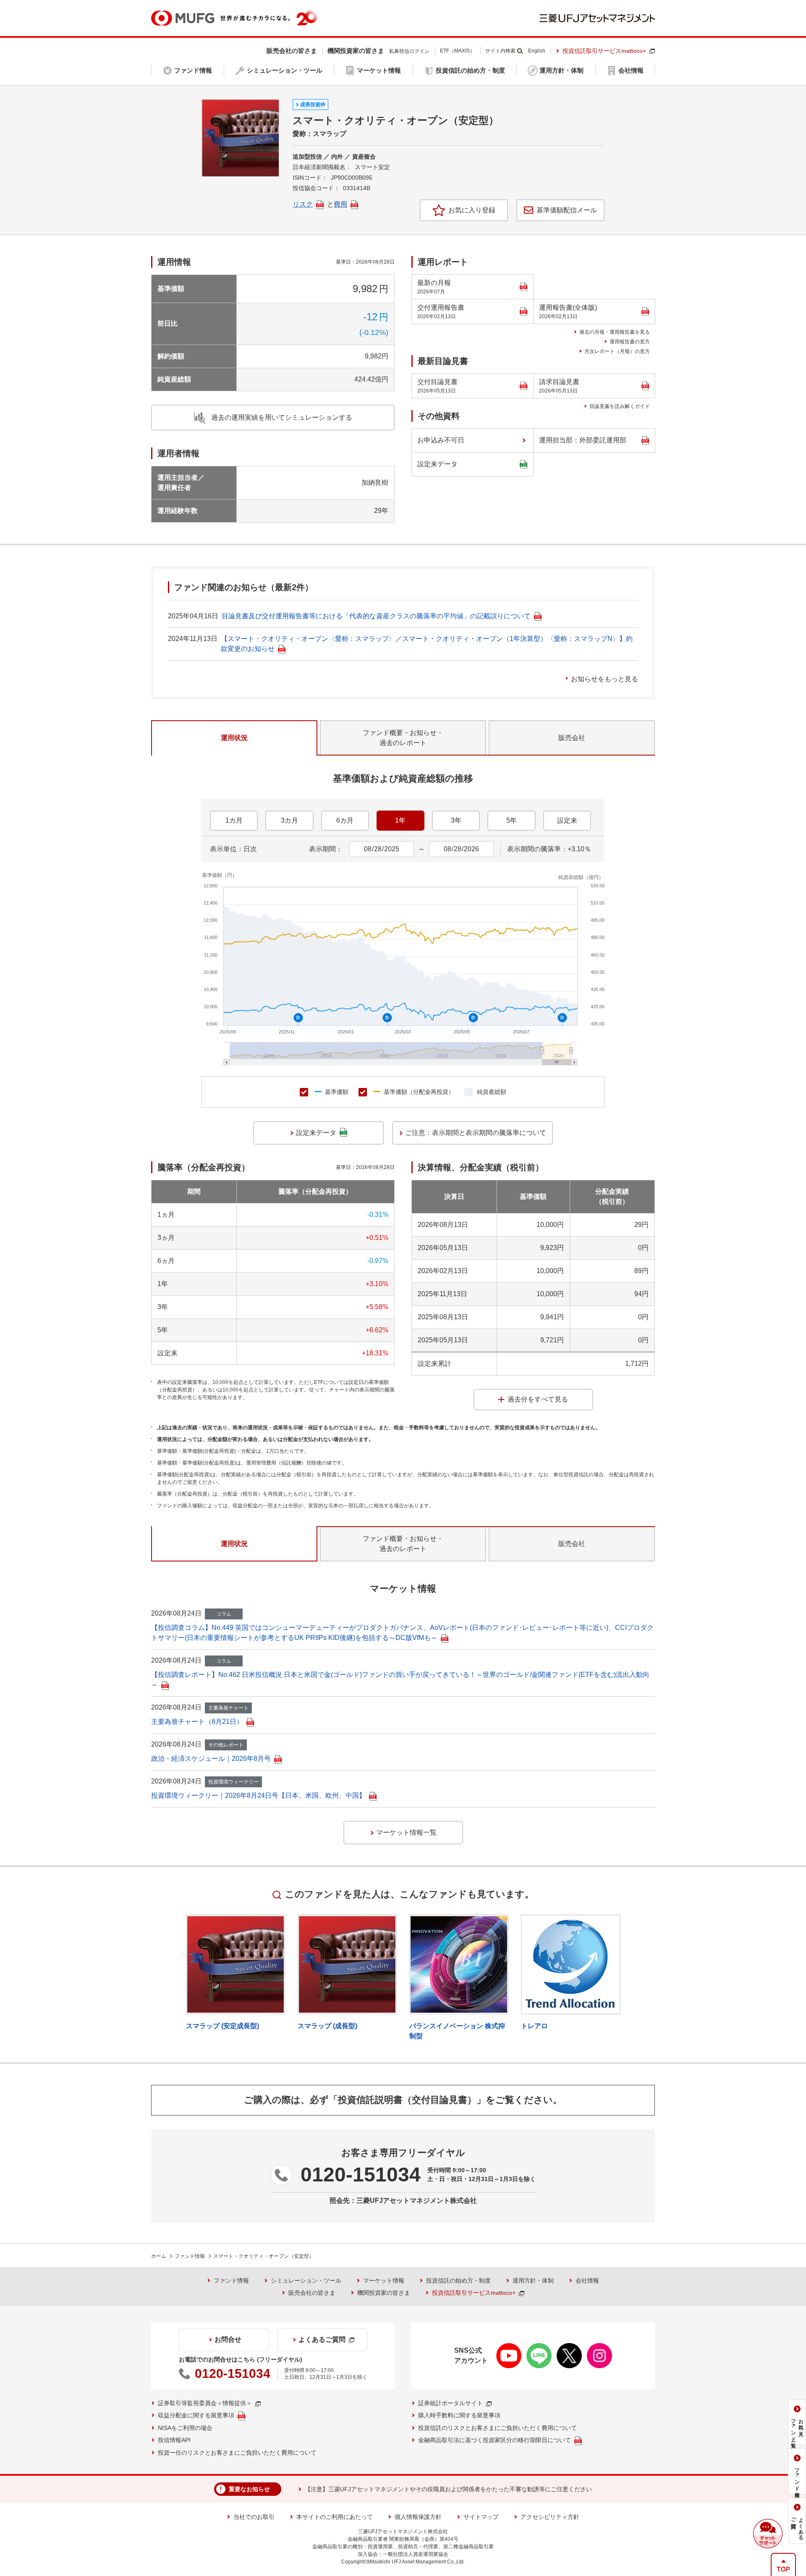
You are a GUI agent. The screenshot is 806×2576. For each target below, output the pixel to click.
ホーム (159, 2256)
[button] (768, 2534)
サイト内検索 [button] (500, 51)
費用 (340, 204)
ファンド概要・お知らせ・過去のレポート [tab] (403, 738)
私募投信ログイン (409, 51)
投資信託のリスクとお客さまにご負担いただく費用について (497, 2428)
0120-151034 (361, 2175)
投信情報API (174, 2440)
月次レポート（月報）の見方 (617, 351)
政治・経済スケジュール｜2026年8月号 (211, 1759)
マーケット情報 (384, 2280)
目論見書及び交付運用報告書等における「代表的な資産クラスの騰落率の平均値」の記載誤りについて (376, 616)
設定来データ (437, 464)
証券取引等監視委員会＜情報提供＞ (205, 2403)
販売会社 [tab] (572, 738)
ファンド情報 (190, 2256)
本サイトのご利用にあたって (335, 2517)
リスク (303, 204)
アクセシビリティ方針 (550, 2517)
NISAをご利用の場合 (185, 2428)
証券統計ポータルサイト (450, 2403)
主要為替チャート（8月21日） (197, 1722)
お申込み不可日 (441, 440)
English (537, 51)
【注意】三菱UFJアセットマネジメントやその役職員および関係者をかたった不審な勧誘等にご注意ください (448, 2489)
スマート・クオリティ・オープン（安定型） (264, 2256)
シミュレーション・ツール (306, 2280)
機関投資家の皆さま (384, 2293)
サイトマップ (481, 2517)
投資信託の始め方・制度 (458, 2280)
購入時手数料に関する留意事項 (459, 2415)
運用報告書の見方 (630, 342)
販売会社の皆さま (312, 2293)
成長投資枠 (313, 105)
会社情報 (587, 2280)
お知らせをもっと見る (604, 679)
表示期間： (326, 849)
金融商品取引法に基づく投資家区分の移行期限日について (495, 2440)
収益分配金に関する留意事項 (196, 2415)
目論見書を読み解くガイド (620, 406)
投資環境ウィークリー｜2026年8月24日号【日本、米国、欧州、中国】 (258, 1795)
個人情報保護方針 (418, 2517)
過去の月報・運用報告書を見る (615, 332)
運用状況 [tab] (234, 738)
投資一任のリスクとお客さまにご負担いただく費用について (237, 2453)
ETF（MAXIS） (457, 51)
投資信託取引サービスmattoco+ (604, 51)
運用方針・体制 (533, 2280)
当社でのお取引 (254, 2517)
